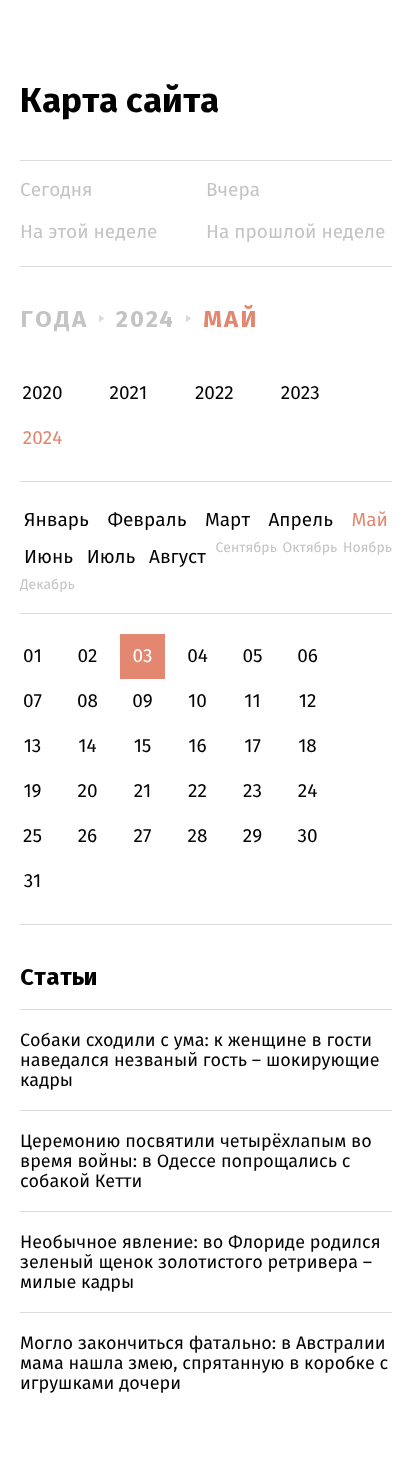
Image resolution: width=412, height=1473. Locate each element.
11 (252, 701)
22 (197, 791)
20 (87, 791)
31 (33, 881)
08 (87, 701)
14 (87, 746)
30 (307, 836)
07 (32, 701)
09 (142, 701)
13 (33, 746)
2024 (146, 319)
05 (252, 656)
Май (230, 319)
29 (252, 836)
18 (307, 746)
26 (88, 836)
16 (197, 746)
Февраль (146, 520)
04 (197, 656)
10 (197, 701)
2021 (129, 393)
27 (143, 836)
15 (143, 746)
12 (308, 701)
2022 (214, 393)
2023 (300, 393)
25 (32, 836)
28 (198, 836)
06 (307, 656)
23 (252, 791)
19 (32, 791)
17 (252, 746)
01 (32, 656)
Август (177, 557)
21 (143, 791)
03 (142, 656)
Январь (56, 520)
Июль (111, 557)
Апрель (300, 520)
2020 (43, 393)
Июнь (48, 557)
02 (87, 656)
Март (227, 520)
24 (308, 791)
